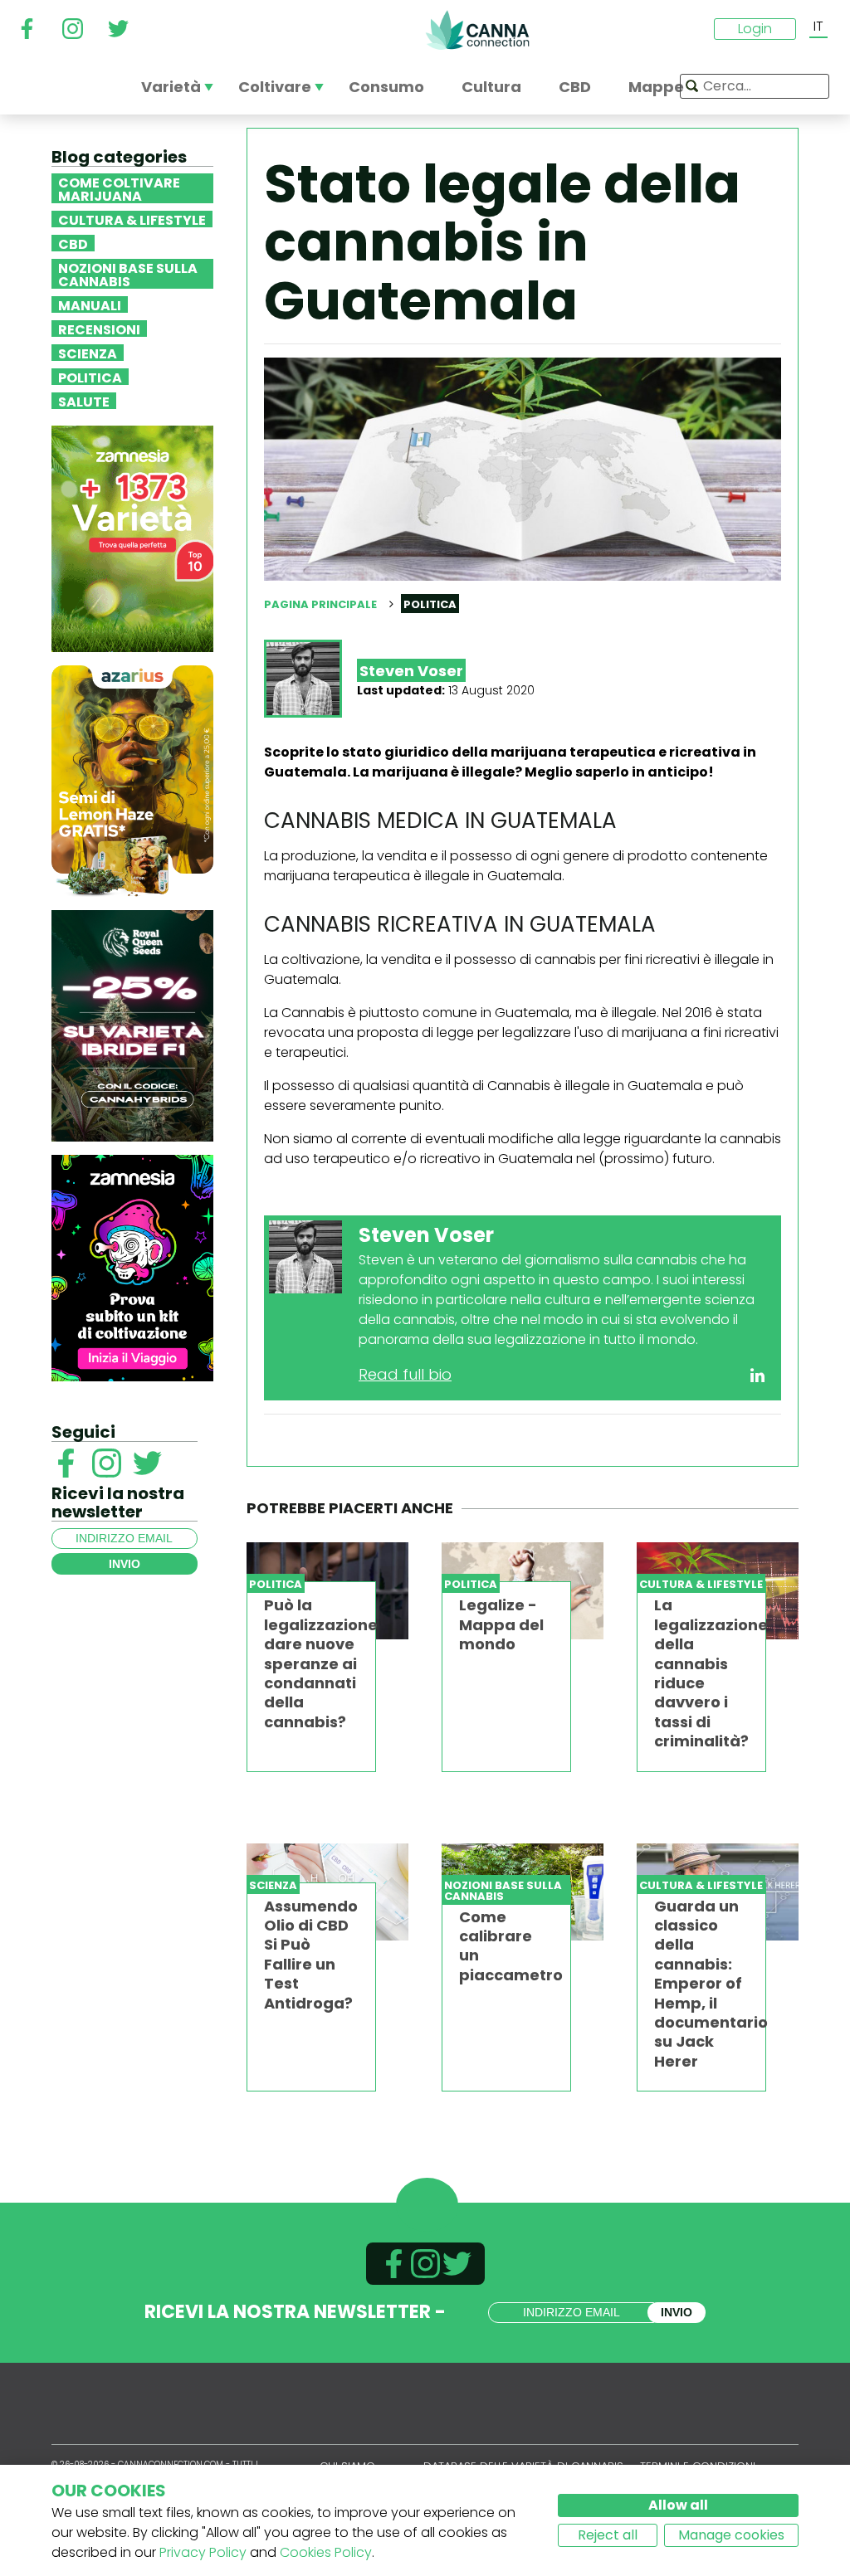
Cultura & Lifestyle (132, 219)
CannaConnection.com (477, 30)
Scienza (88, 353)
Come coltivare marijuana (119, 188)
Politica (90, 377)
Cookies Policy (326, 2552)
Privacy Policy (203, 2552)
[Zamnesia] (132, 538)
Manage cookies (731, 2535)
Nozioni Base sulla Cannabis (128, 274)
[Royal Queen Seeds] (132, 1025)
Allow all (678, 2505)
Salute (84, 401)
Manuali (90, 304)
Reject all (608, 2535)
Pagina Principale (320, 604)
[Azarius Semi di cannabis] (132, 780)
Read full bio (405, 1374)
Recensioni (99, 329)
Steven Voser (411, 671)
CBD (73, 243)
